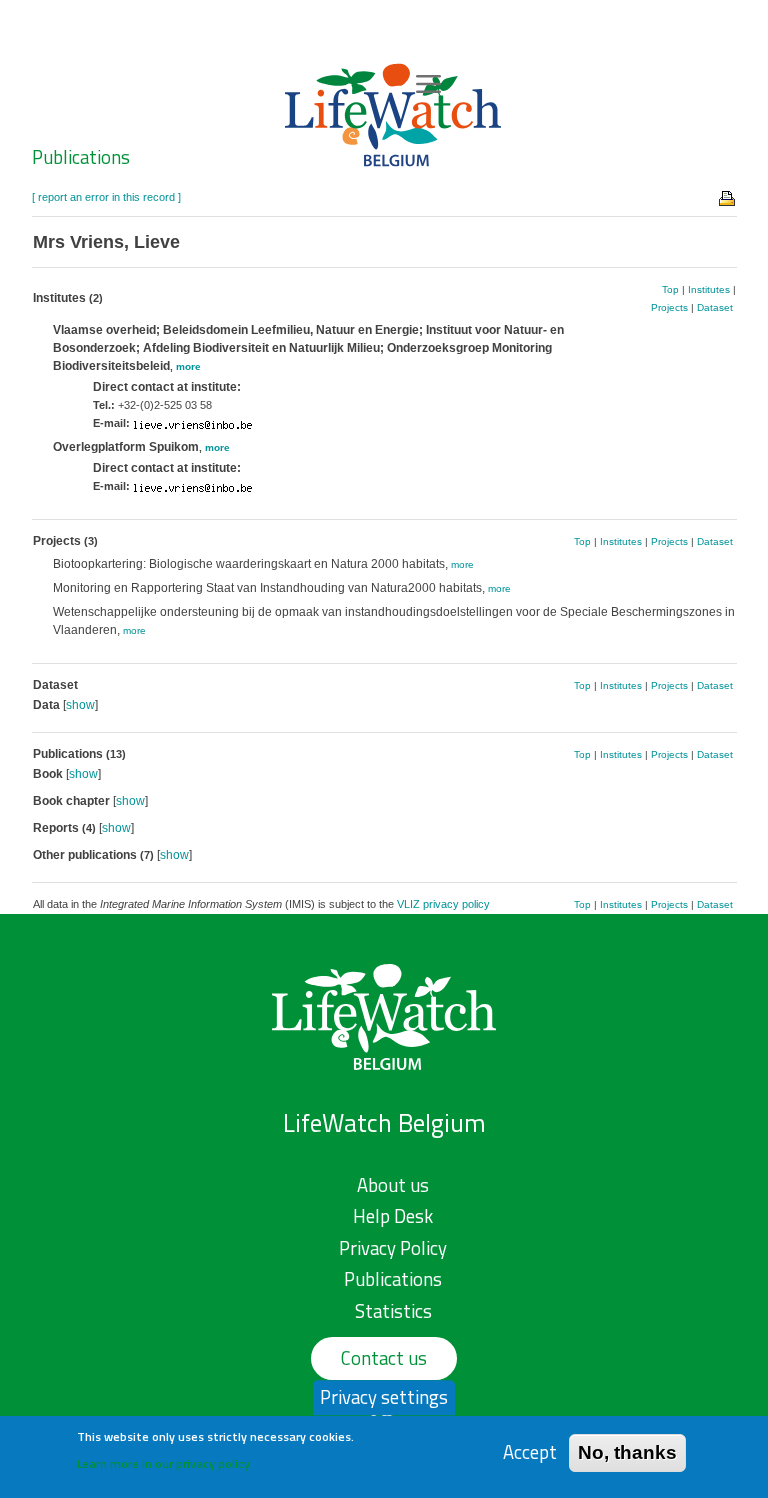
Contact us (384, 1358)
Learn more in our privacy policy (163, 1463)
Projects (669, 307)
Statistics (393, 1311)
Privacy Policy (393, 1248)
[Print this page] (728, 197)
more (188, 366)
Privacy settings (384, 1397)
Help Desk (393, 1216)
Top (670, 289)
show (80, 705)
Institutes (709, 289)
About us (393, 1185)
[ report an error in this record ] (106, 197)
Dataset (715, 307)
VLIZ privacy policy (443, 904)
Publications (81, 157)
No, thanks (627, 1452)
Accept (530, 1452)
